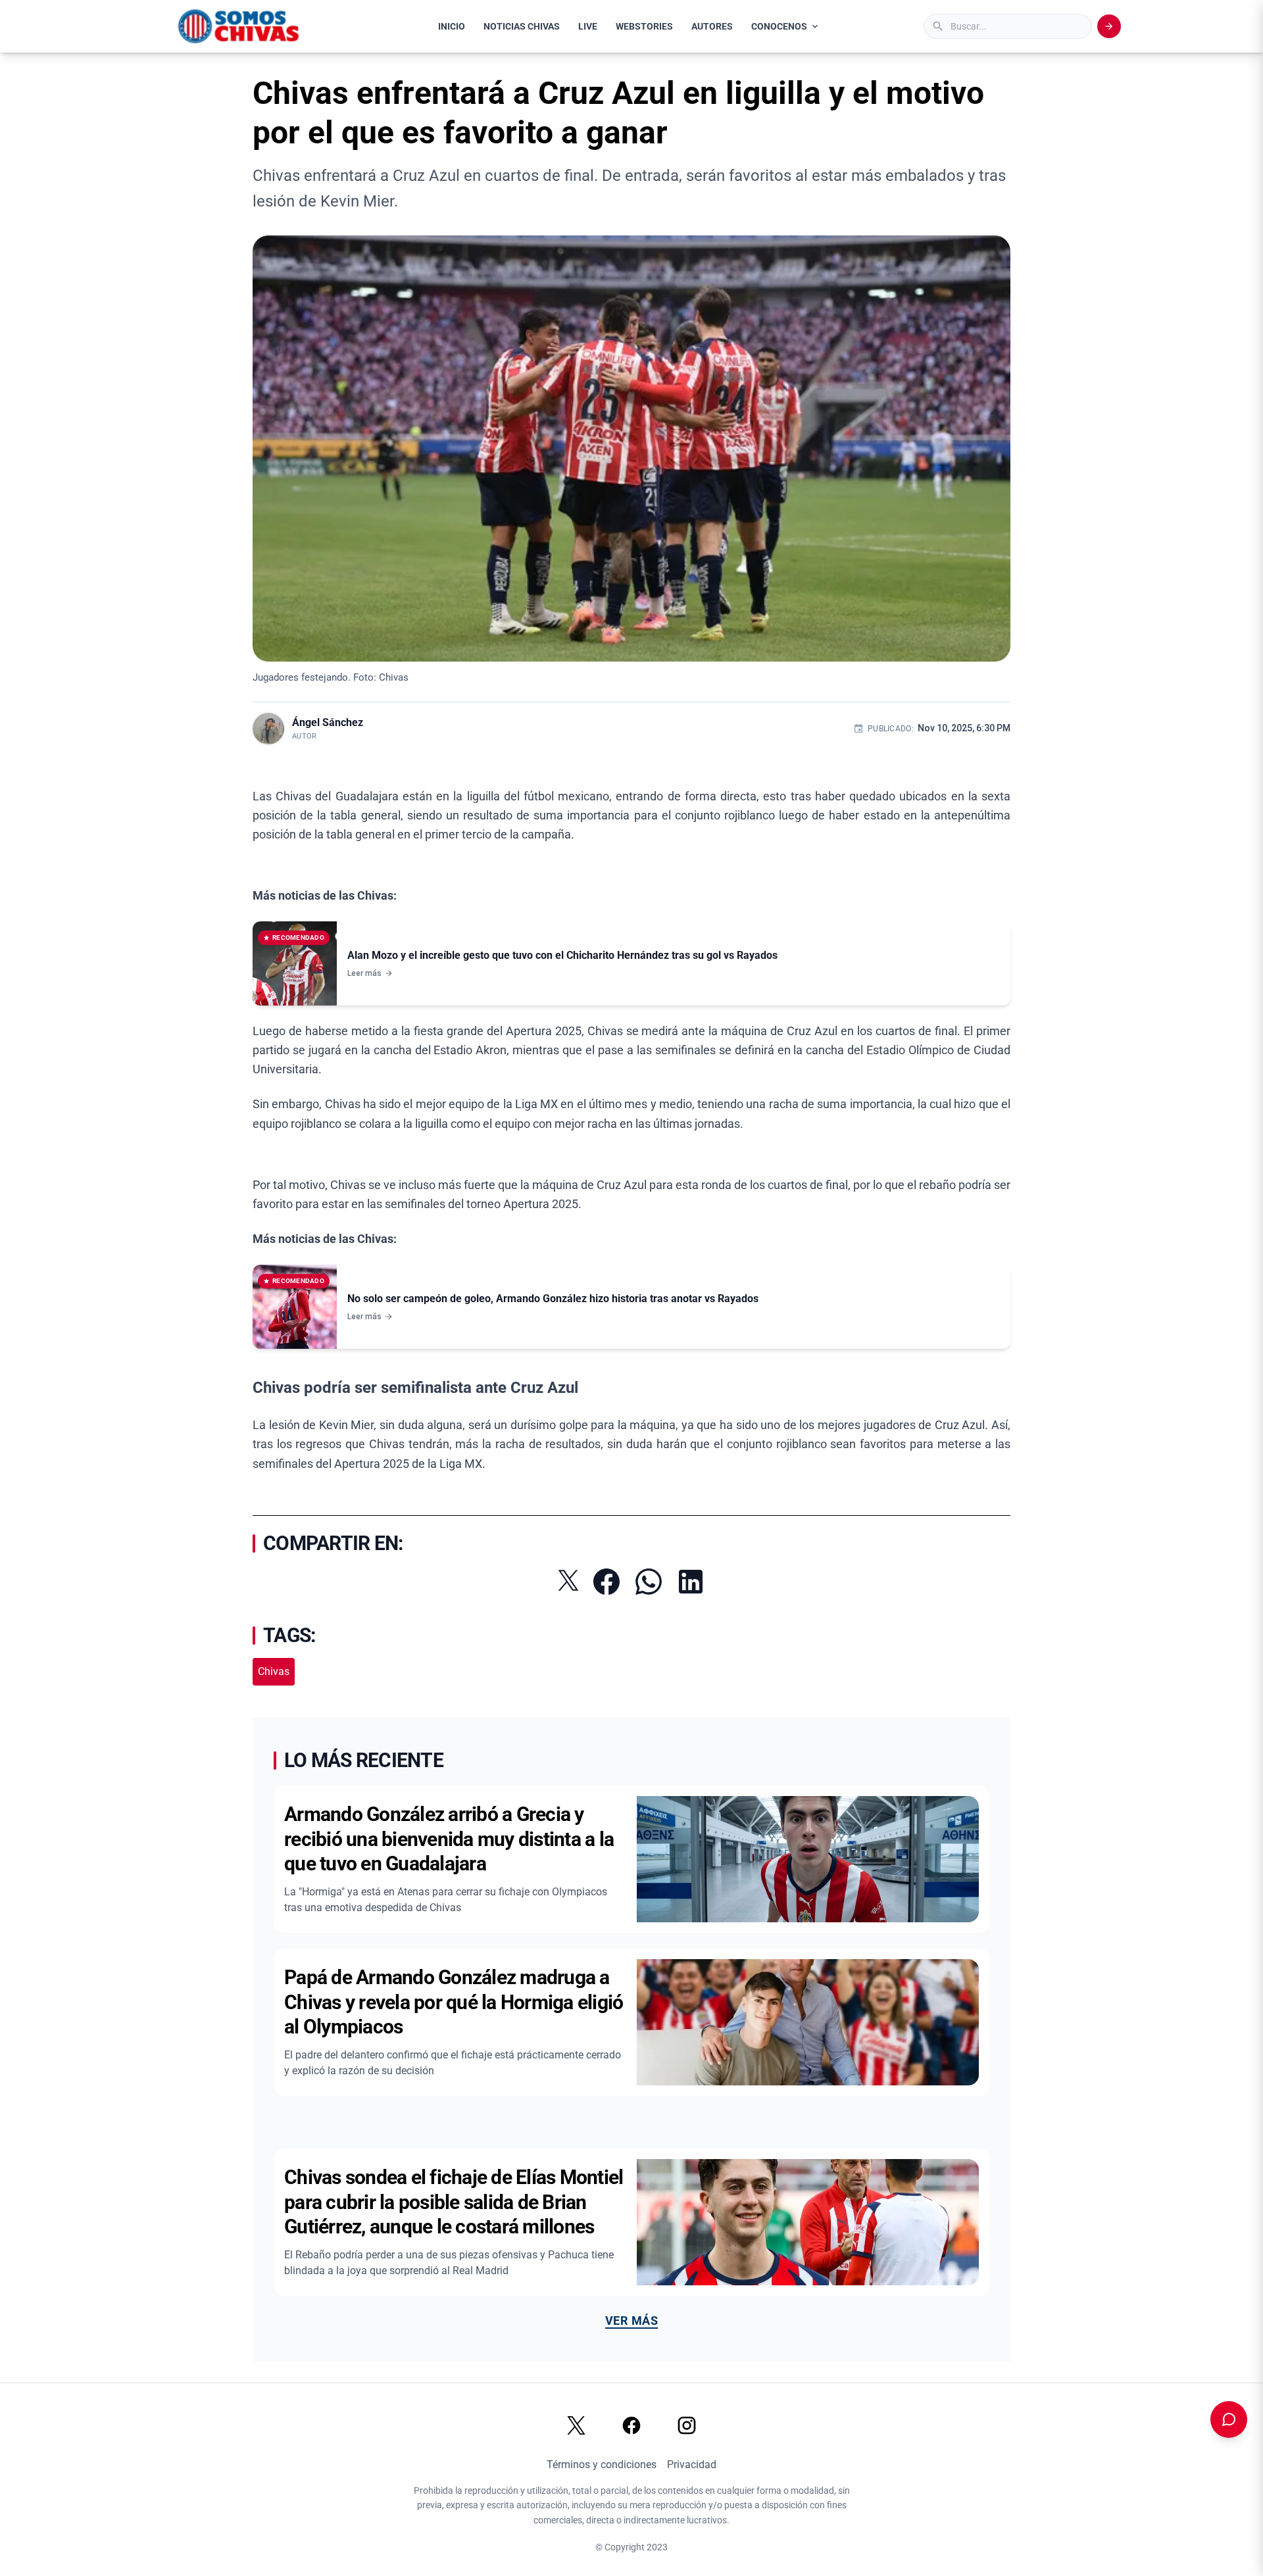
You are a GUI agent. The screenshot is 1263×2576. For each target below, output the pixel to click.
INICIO (452, 26)
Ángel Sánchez (328, 722)
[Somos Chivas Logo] (238, 26)
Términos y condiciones (602, 2465)
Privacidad (692, 2465)
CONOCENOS (779, 26)
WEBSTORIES (644, 26)
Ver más (631, 2321)
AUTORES (712, 26)
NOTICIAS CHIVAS (522, 26)
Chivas (274, 1671)
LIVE (588, 26)
